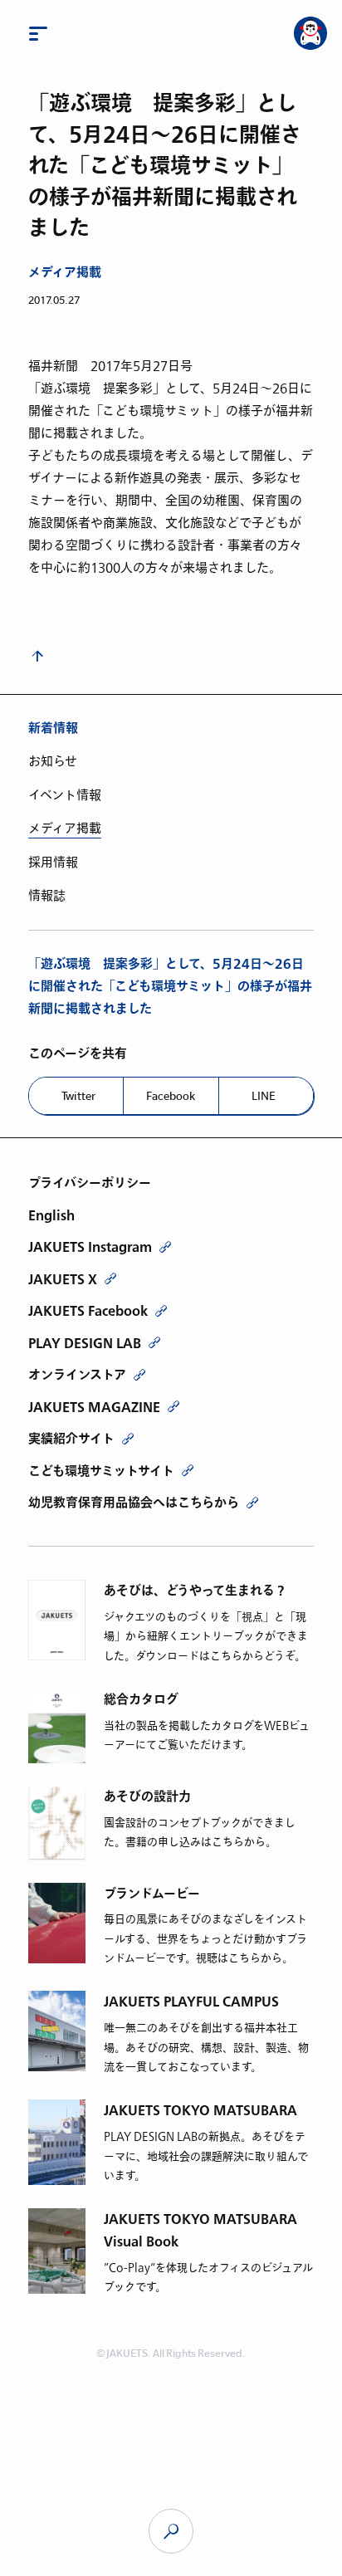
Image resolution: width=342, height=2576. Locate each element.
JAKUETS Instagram (90, 1247)
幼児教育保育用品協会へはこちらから (134, 1503)
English (51, 1215)
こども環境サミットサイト (101, 1471)
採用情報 (53, 863)
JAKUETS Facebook (88, 1311)
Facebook (171, 1096)
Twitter (78, 1096)
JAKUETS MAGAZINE (94, 1407)
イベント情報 (65, 795)
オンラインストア (77, 1375)
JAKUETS (171, 2531)
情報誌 (47, 896)
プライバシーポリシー (90, 1183)
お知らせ (53, 761)
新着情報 (53, 728)
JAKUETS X (63, 1279)
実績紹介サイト (71, 1439)
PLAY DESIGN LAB (85, 1343)
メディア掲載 (65, 273)
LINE (264, 1096)
